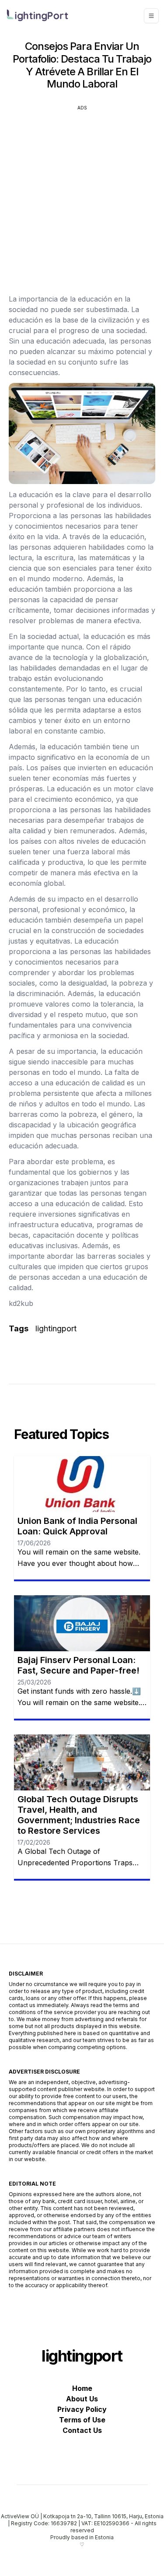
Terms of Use (82, 2420)
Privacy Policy (82, 2409)
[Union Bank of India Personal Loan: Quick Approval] (82, 1484)
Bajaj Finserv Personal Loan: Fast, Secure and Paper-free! (79, 1665)
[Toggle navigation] (151, 16)
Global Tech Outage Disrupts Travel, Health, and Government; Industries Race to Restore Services (79, 1815)
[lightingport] (38, 15)
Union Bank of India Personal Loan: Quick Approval (77, 1526)
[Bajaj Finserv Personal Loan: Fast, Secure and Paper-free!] (82, 1623)
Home (82, 2388)
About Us (82, 2399)
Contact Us (82, 2430)
